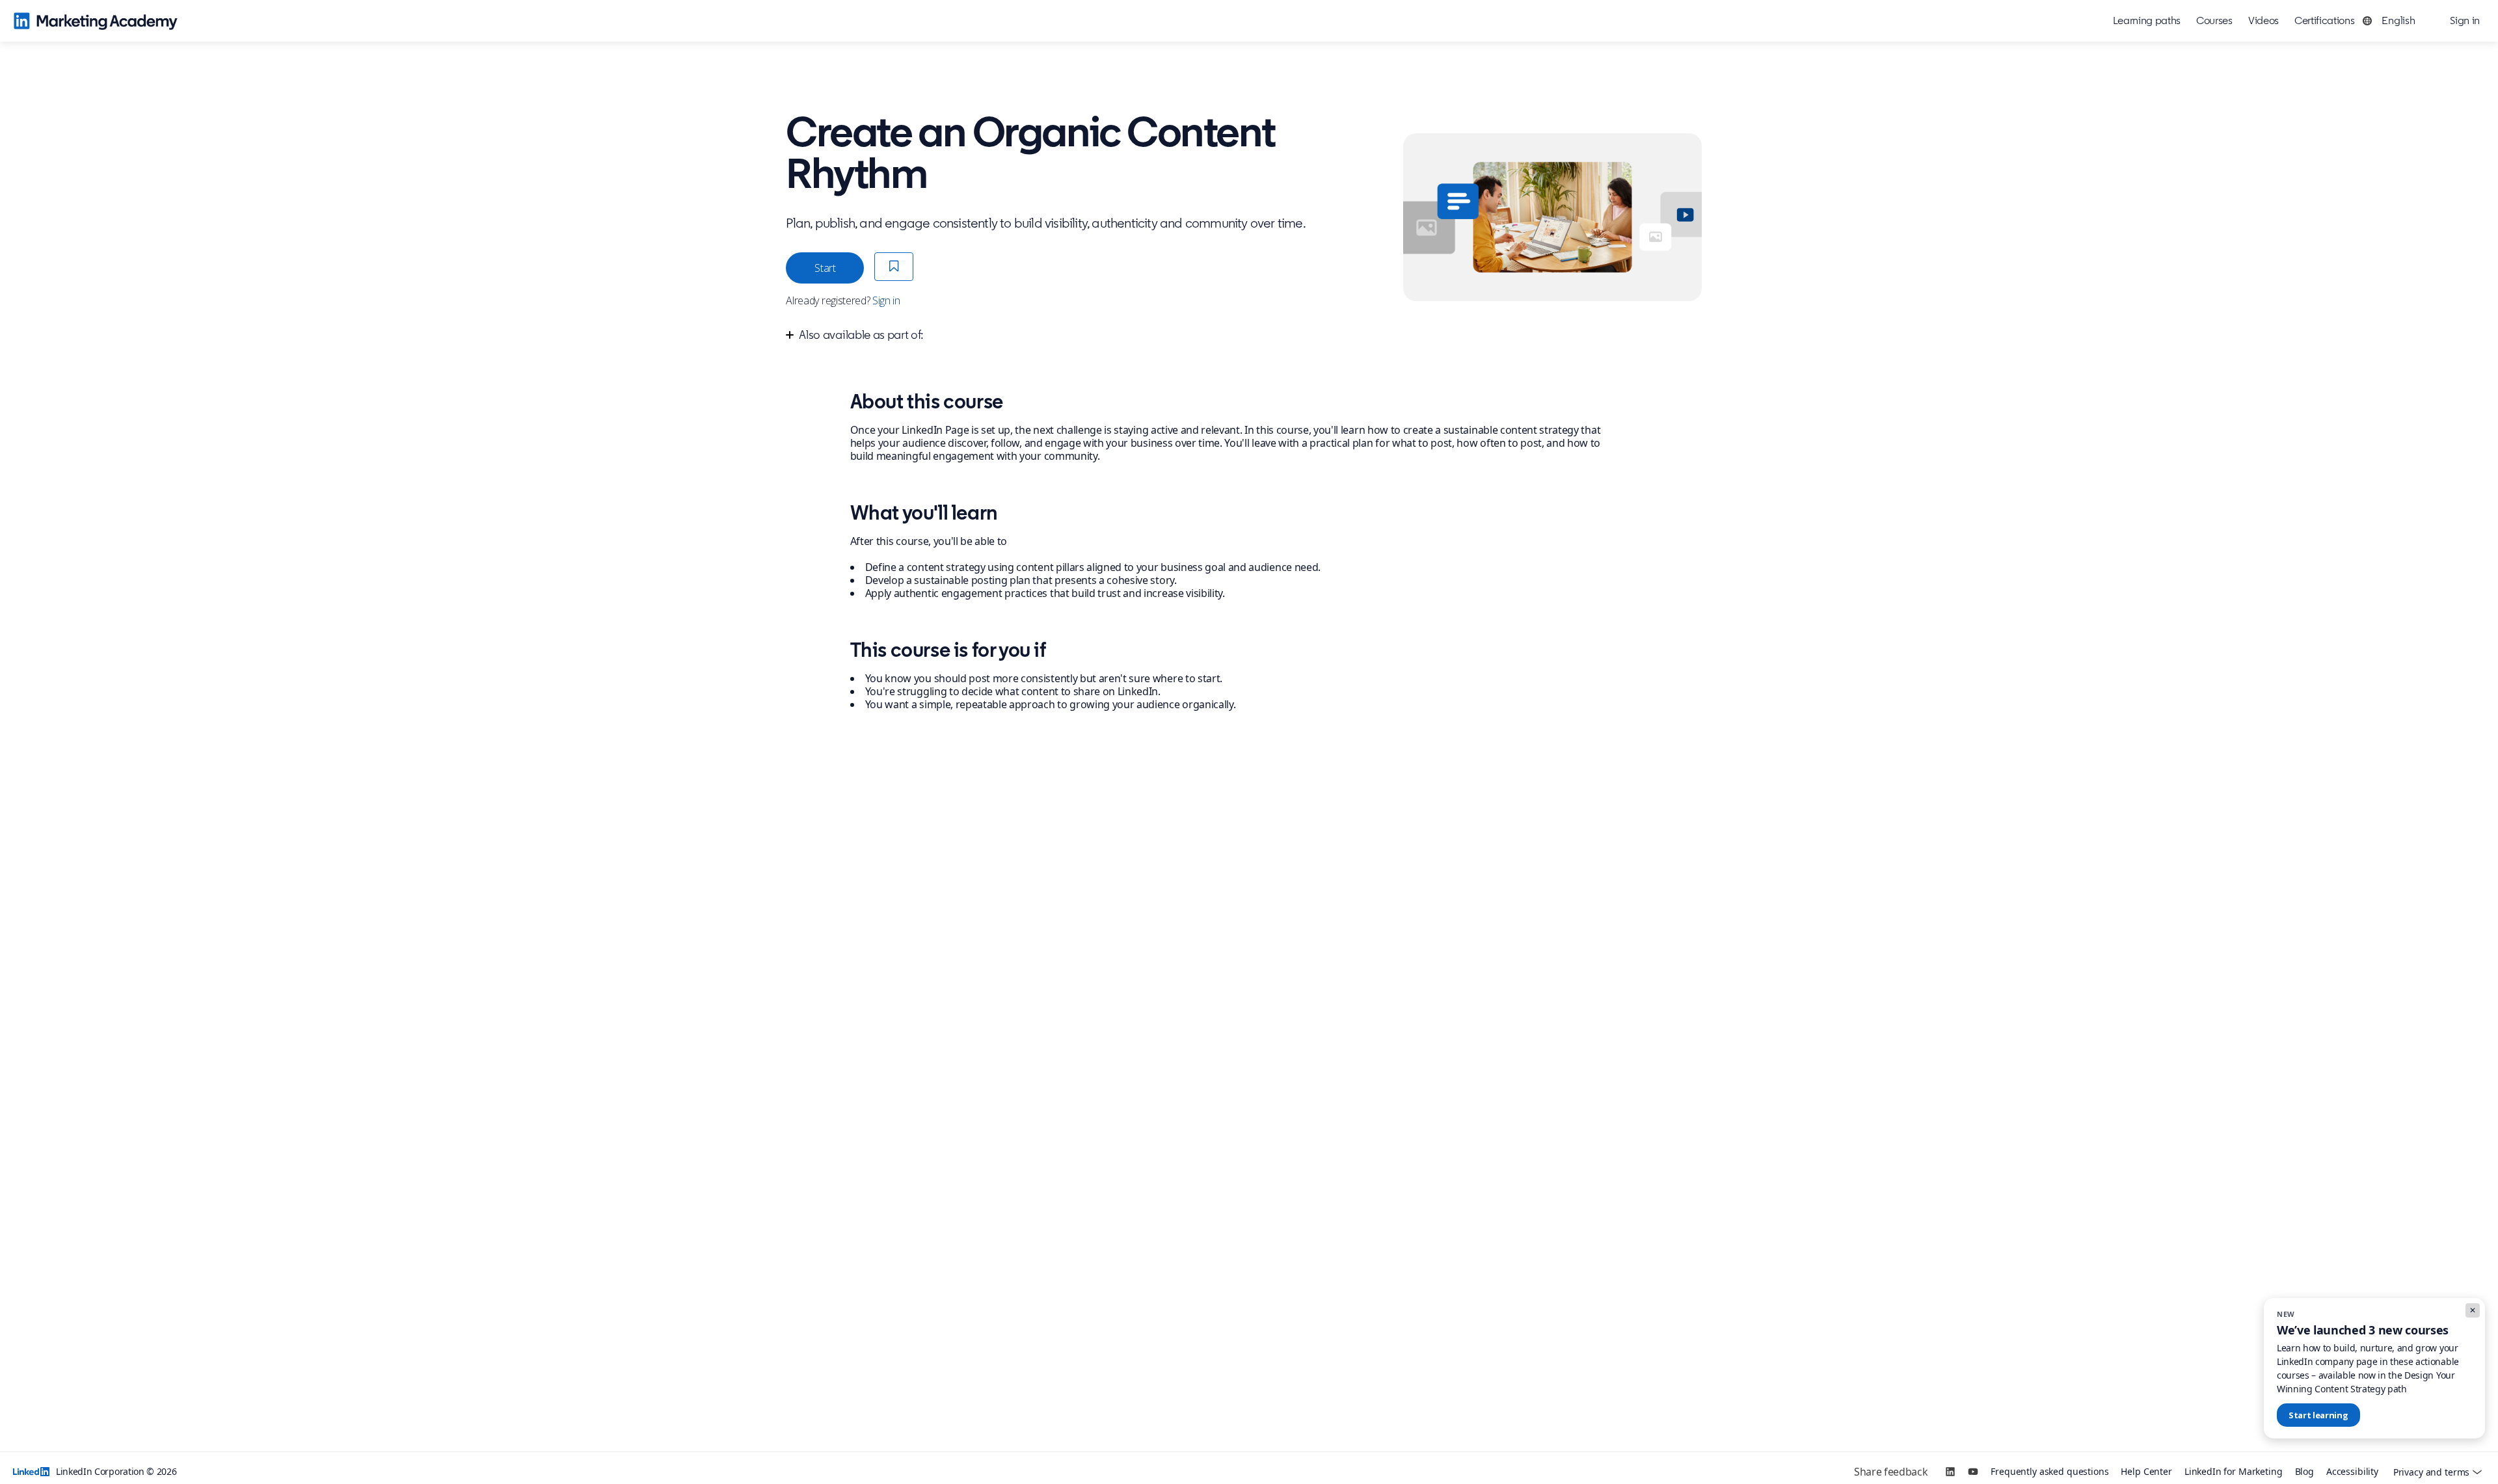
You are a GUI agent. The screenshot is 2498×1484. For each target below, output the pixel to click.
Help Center (2146, 1472)
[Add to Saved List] (894, 267)
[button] (2392, 21)
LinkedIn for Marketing (2234, 1472)
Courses (2214, 20)
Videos (2263, 20)
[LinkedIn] (1950, 1472)
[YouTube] (1973, 1472)
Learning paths (2147, 20)
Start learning (2318, 1415)
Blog (2304, 1472)
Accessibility (2352, 1472)
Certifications (2325, 20)
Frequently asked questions (2049, 1472)
